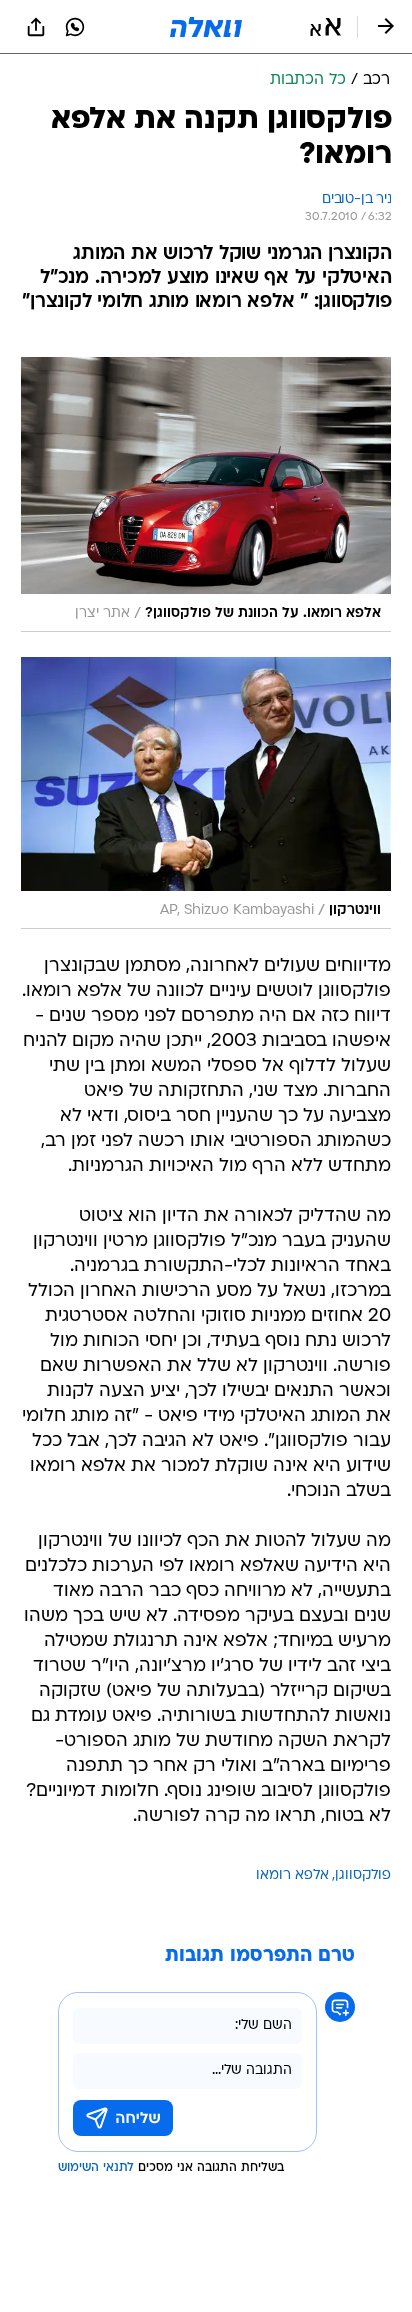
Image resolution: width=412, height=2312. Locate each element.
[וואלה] (206, 27)
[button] (325, 27)
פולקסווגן (363, 1875)
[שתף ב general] (36, 27)
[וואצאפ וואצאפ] (75, 27)
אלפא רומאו (292, 1875)
